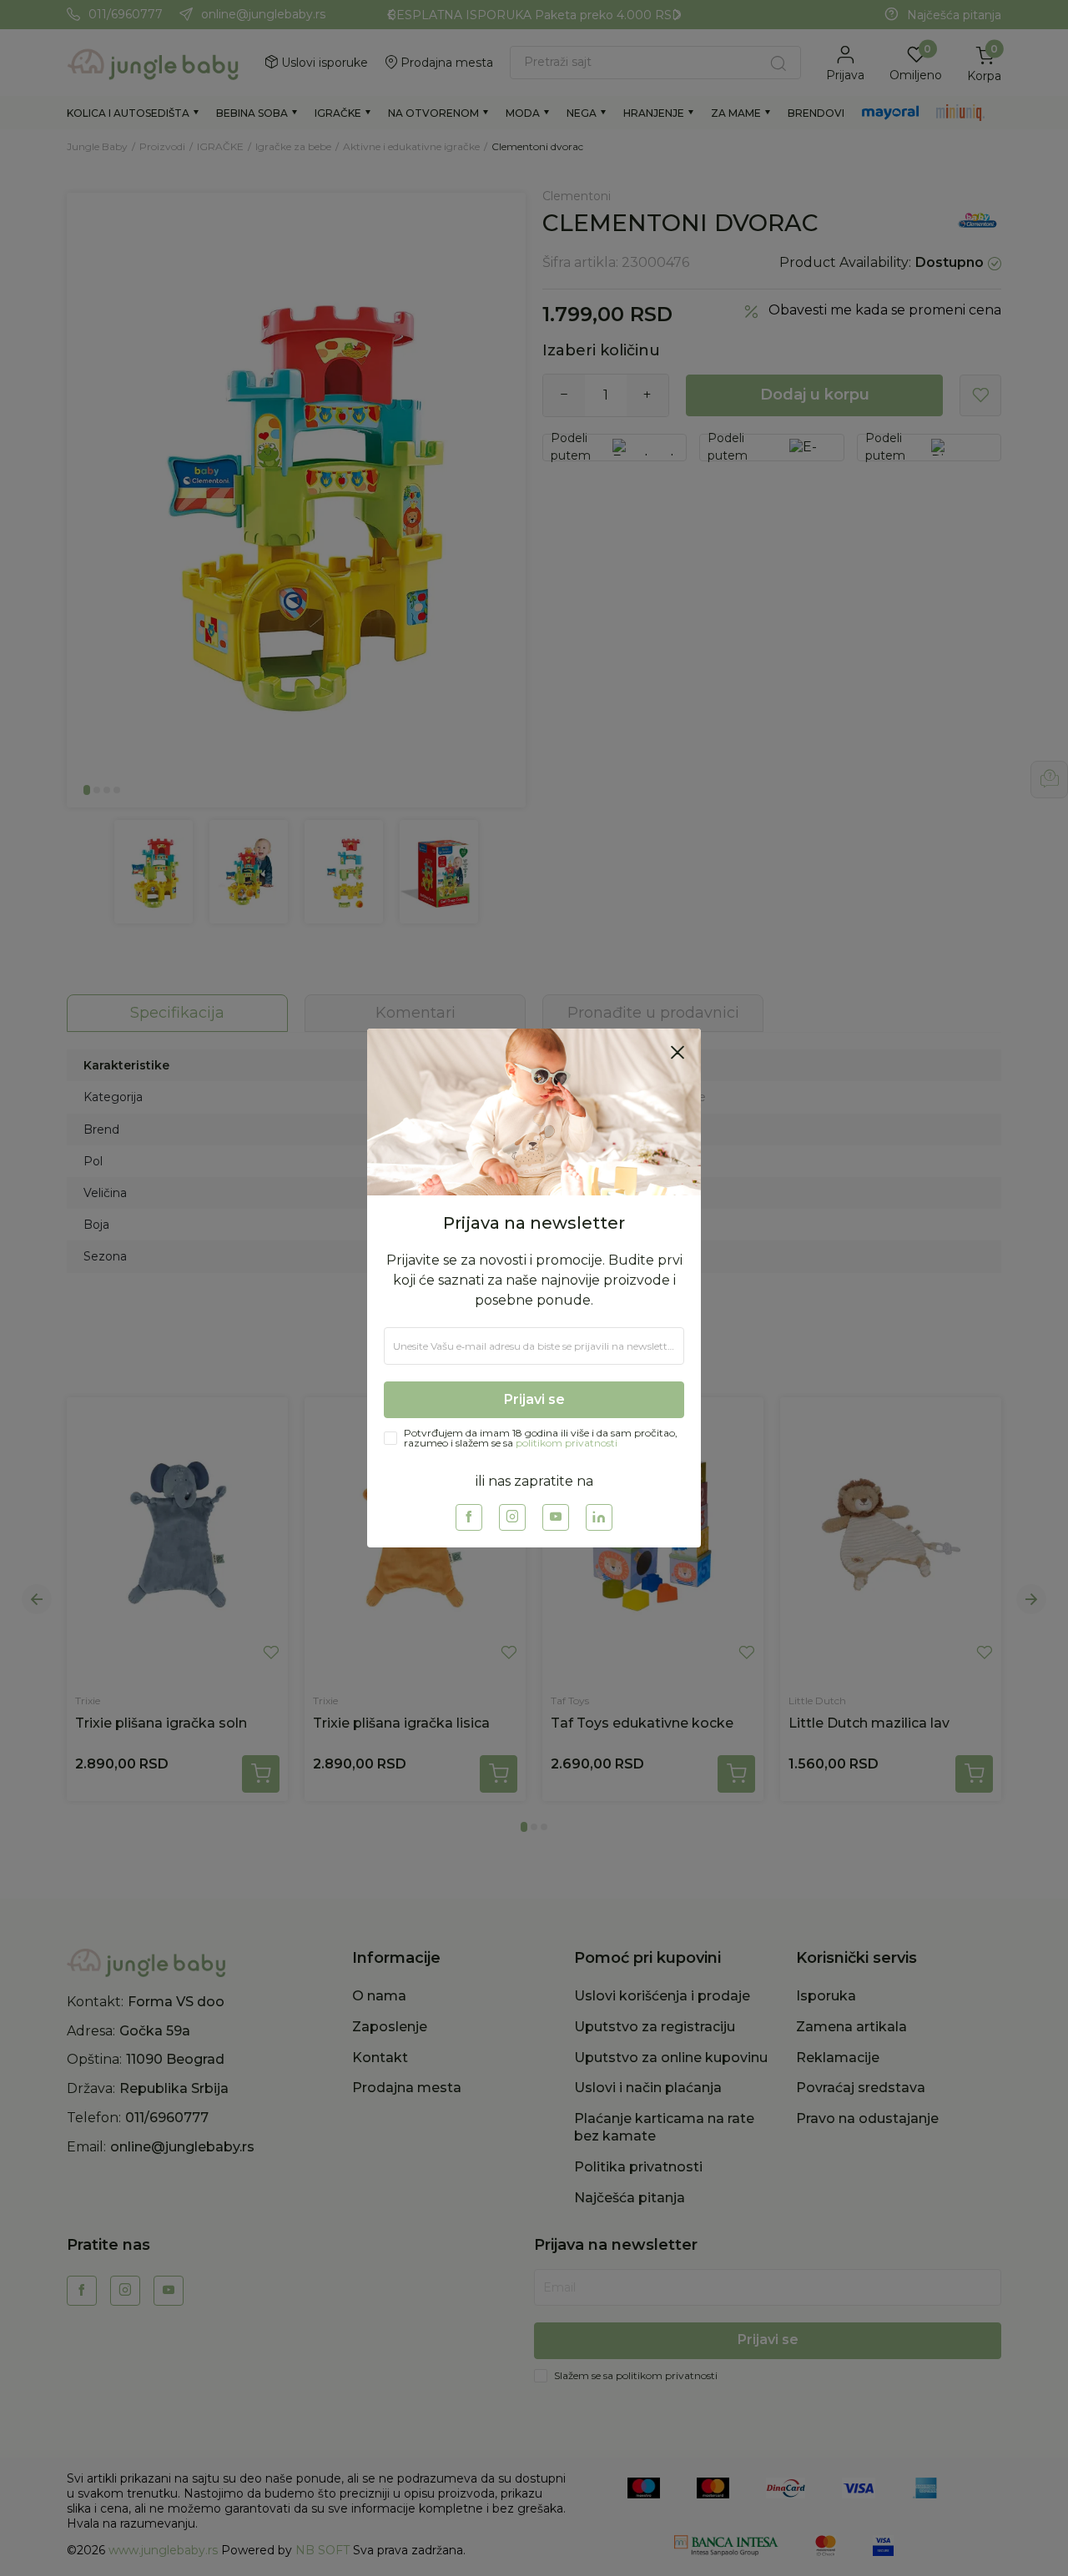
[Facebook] (469, 1517)
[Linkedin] (599, 1517)
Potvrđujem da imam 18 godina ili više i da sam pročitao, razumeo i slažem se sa (541, 1438)
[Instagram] (512, 1517)
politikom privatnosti (567, 1443)
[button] (678, 1052)
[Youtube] (556, 1517)
